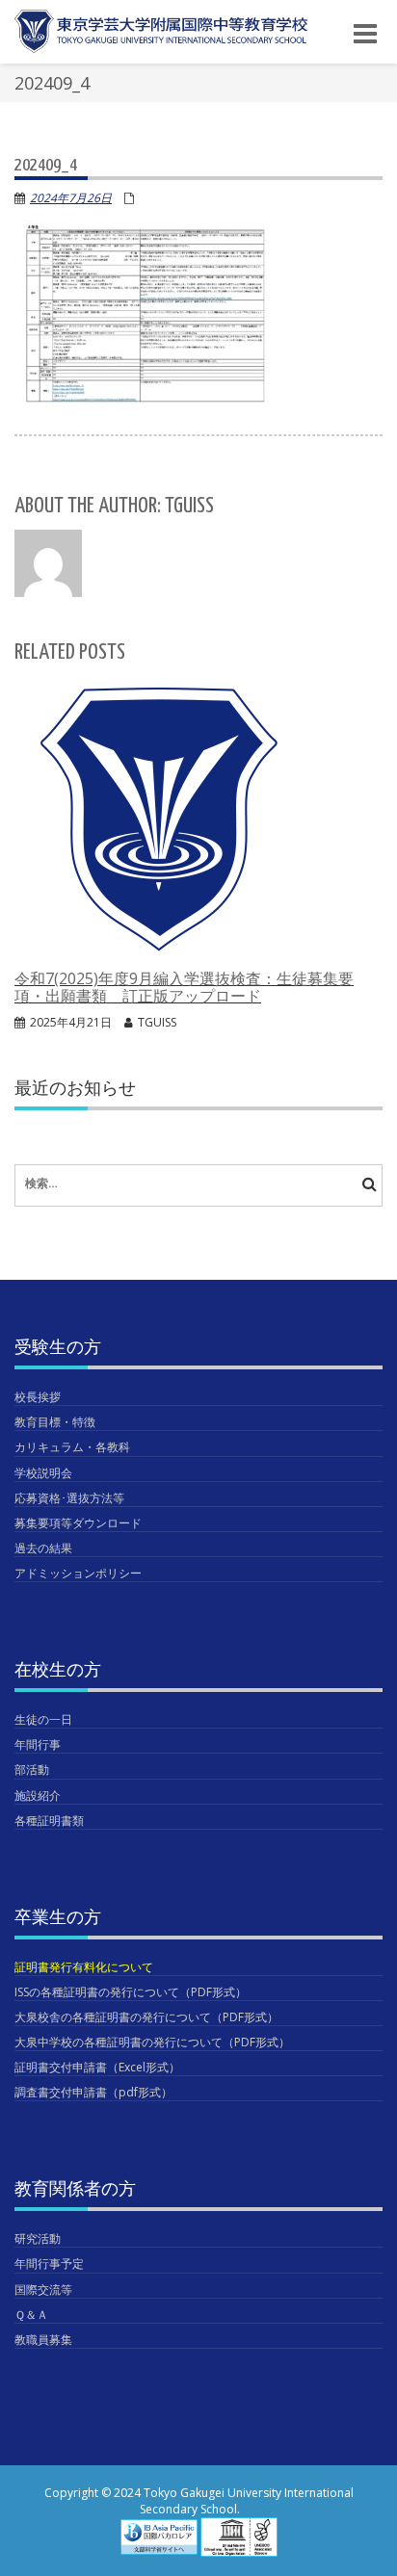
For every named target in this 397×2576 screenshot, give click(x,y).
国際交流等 (43, 2290)
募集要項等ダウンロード (78, 1523)
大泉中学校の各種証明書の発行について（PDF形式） (152, 2042)
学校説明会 (43, 1473)
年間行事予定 (49, 2264)
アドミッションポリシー (78, 1573)
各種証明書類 (49, 1821)
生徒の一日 (43, 1719)
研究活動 (38, 2238)
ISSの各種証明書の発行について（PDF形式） (131, 1992)
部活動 (32, 1769)
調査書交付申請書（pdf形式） (93, 2092)
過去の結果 (43, 1548)
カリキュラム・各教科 (72, 1447)
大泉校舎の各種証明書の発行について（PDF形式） (146, 2017)
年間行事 (38, 1744)
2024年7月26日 (71, 198)
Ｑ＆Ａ (31, 2315)
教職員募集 (43, 2340)
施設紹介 (38, 1795)
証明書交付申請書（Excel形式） (97, 2067)
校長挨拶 (38, 1397)
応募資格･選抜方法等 (69, 1498)
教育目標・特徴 (55, 1422)
